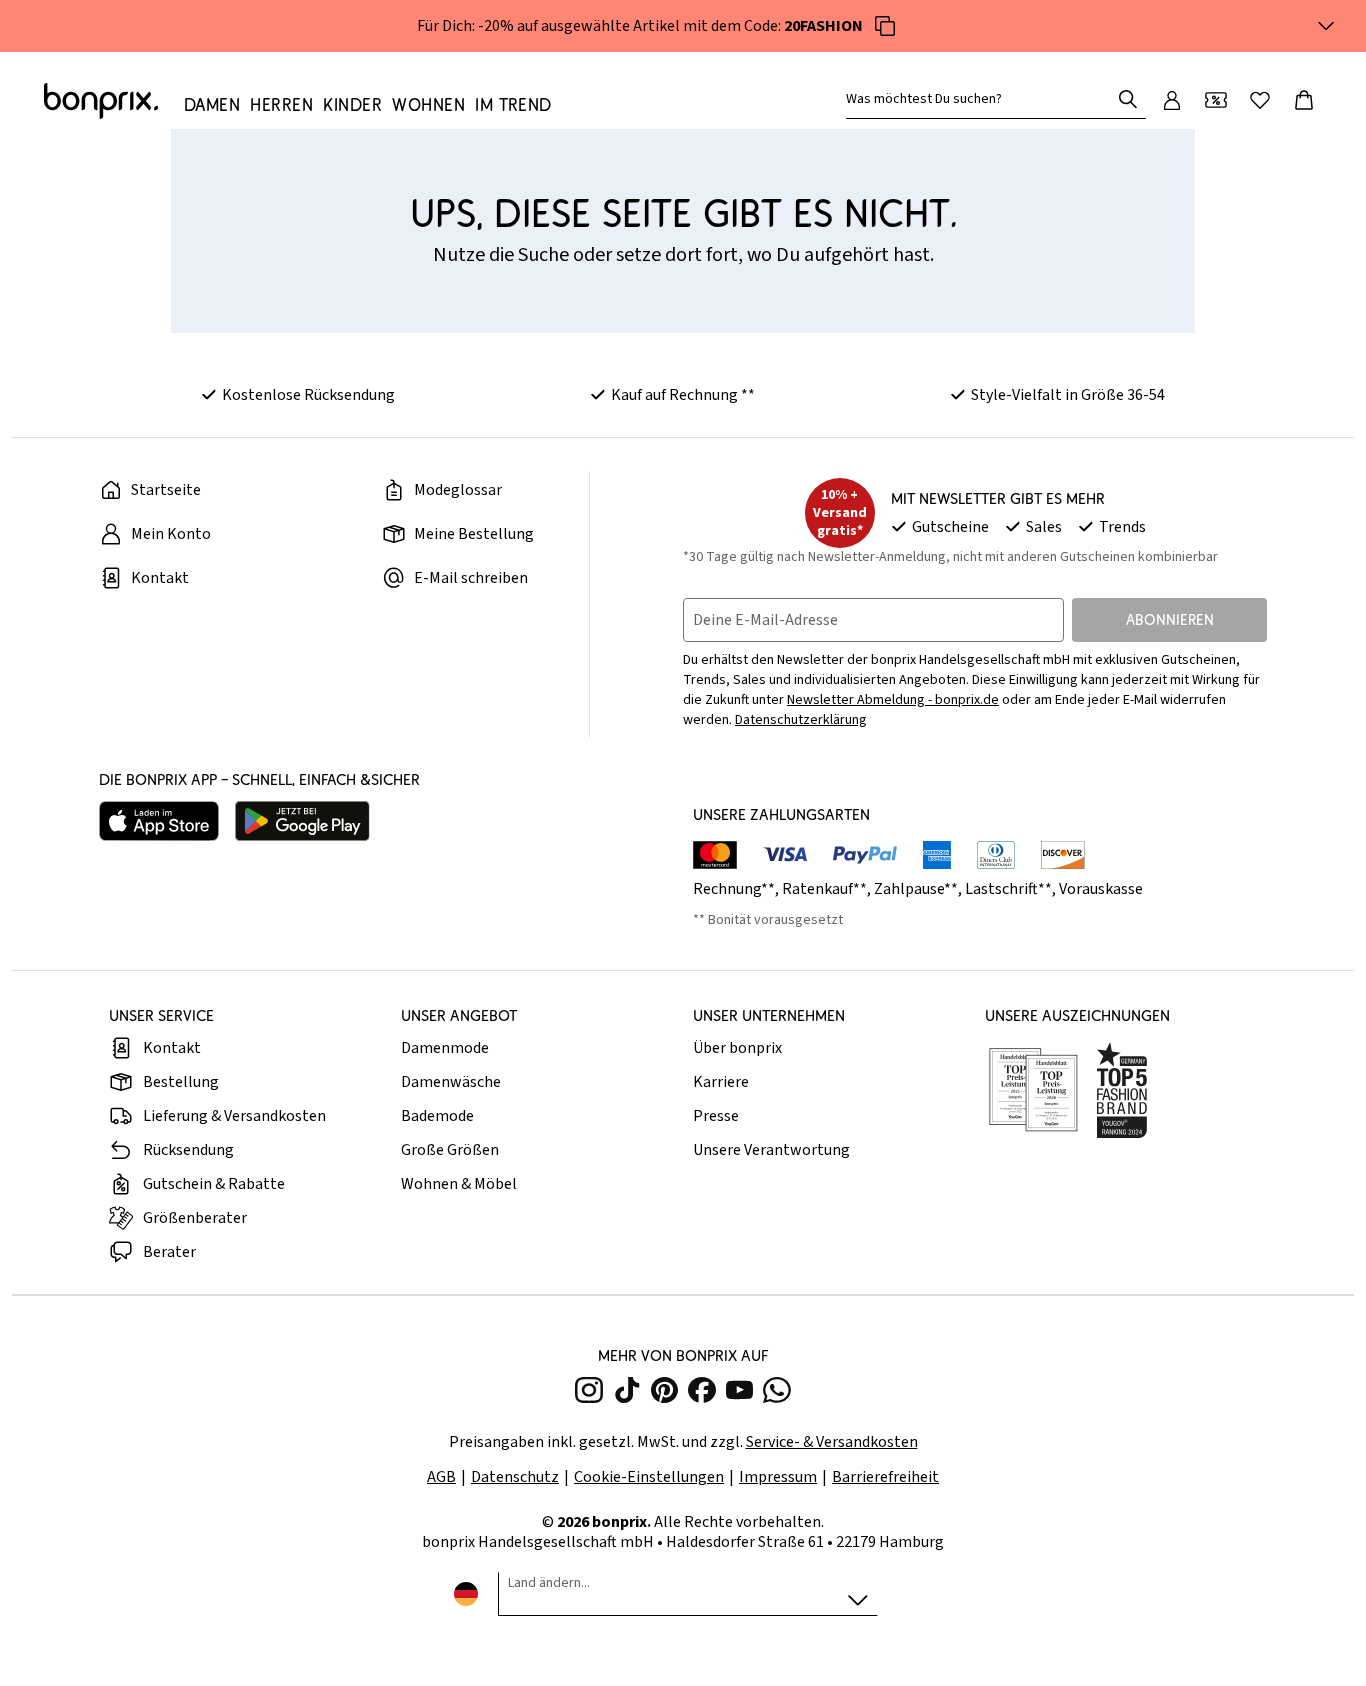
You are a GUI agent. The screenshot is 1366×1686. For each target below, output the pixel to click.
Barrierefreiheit (885, 1477)
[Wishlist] (1260, 100)
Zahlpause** (916, 889)
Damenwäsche (451, 1082)
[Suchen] (1128, 99)
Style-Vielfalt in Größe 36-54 (1068, 395)
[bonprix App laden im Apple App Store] (159, 821)
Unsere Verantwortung (771, 1150)
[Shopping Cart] (1304, 100)
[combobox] (982, 99)
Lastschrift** (1008, 889)
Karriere (721, 1082)
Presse (716, 1116)
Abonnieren (1170, 619)
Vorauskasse (1101, 889)
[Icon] (885, 26)
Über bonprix (737, 1048)
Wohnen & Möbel (459, 1184)
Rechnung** (734, 889)
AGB (441, 1477)
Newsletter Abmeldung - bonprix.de (893, 700)
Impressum (778, 1477)
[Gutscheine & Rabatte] (1216, 100)
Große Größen (450, 1150)
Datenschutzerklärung (801, 720)
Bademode (437, 1116)
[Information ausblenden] (1326, 26)
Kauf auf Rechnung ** (683, 395)
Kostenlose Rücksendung (308, 395)
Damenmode (445, 1048)
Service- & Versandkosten (832, 1442)
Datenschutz (515, 1477)
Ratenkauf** (824, 889)
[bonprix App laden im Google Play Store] (302, 821)
